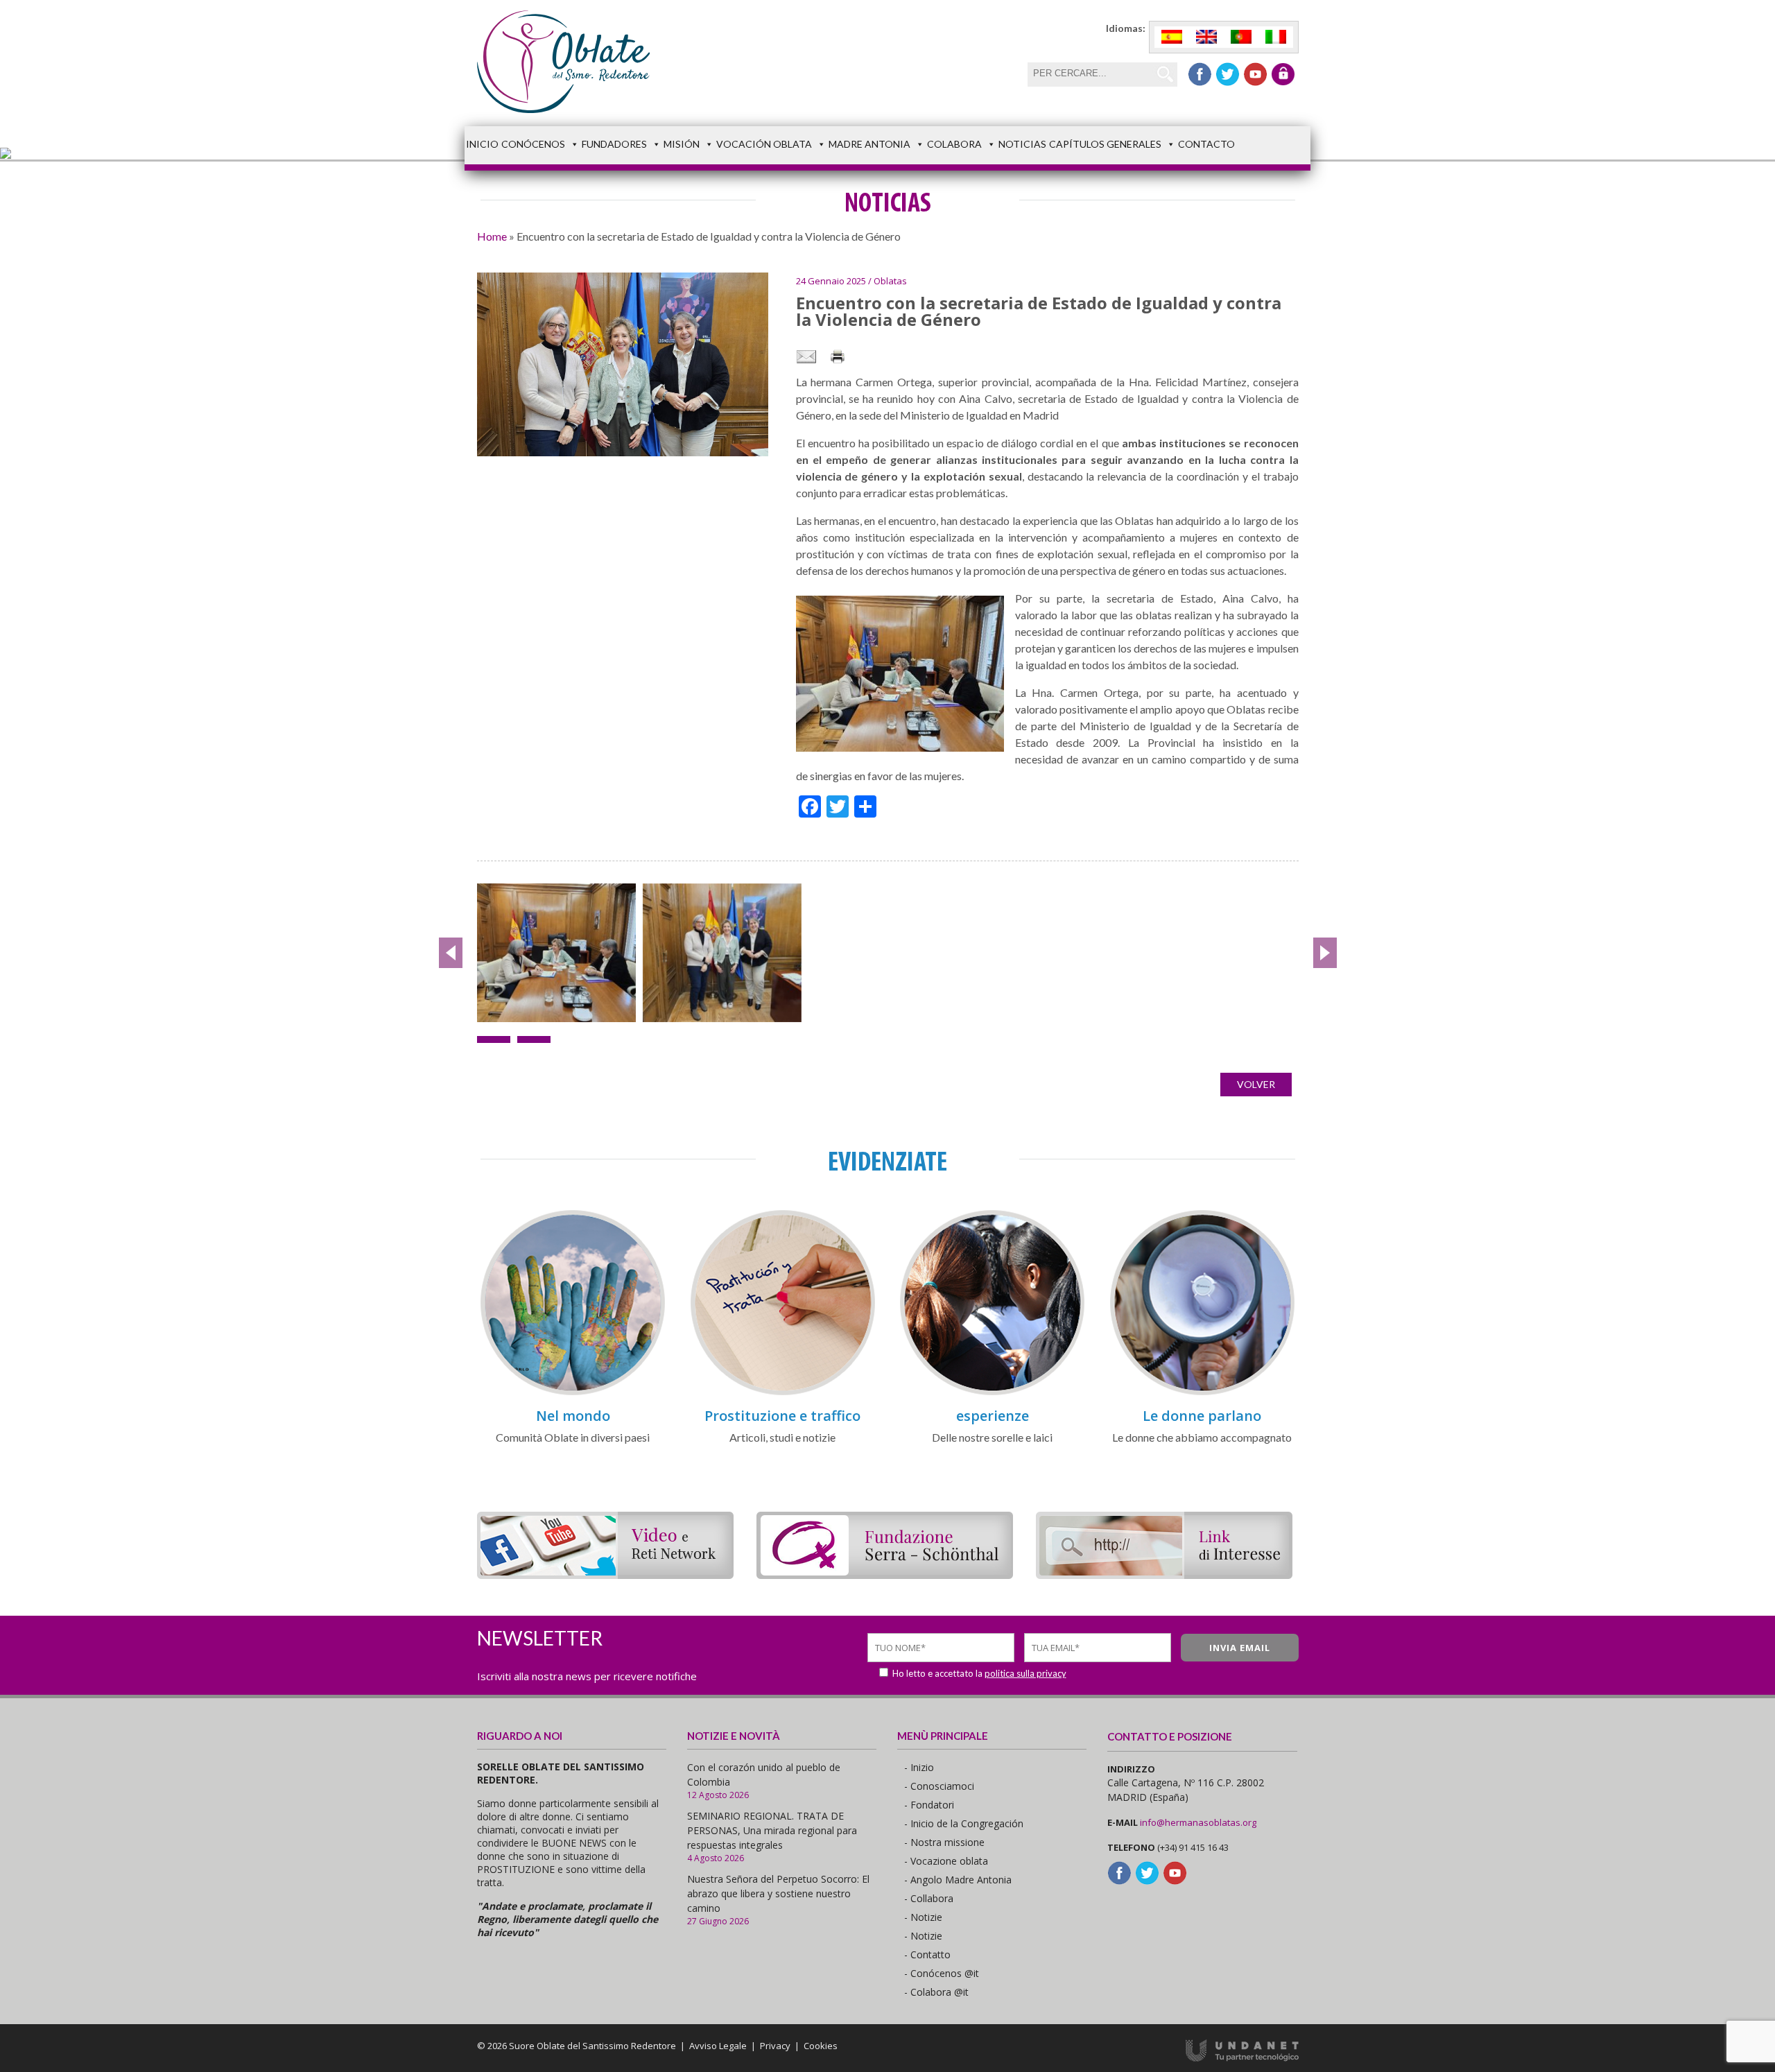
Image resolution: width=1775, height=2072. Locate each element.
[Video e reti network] (605, 1574)
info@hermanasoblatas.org (1198, 1822)
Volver (1256, 1084)
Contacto (1206, 144)
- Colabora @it (936, 1992)
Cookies (821, 2046)
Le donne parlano (1202, 1416)
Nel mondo (573, 1416)
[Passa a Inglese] (1206, 37)
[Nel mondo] (573, 1393)
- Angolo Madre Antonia (958, 1880)
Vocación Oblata (764, 144)
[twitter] (1228, 74)
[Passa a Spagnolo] (1172, 37)
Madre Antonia (869, 144)
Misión (682, 144)
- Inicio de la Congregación (964, 1823)
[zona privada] (1283, 74)
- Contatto (927, 1954)
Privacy (775, 2046)
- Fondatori (929, 1805)
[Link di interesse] (1164, 1574)
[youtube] (1255, 74)
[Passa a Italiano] (1276, 37)
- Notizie (923, 1917)
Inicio (482, 144)
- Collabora (929, 1898)
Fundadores (614, 144)
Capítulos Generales (1105, 144)
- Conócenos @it (942, 1973)
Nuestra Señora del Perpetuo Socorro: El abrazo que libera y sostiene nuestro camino (778, 1893)
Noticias (1022, 144)
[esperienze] (992, 1393)
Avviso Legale (718, 2046)
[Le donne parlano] (1202, 1393)
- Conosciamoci (939, 1786)
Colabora (954, 144)
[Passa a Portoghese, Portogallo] (1241, 37)
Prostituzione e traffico (782, 1416)
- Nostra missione (944, 1842)
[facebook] (1200, 74)
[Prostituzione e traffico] (783, 1393)
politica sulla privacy (1025, 1673)
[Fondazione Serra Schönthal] (885, 1574)
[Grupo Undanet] (1242, 2058)
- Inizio (919, 1767)
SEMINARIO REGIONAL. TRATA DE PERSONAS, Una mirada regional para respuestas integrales (772, 1830)
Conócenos (533, 144)
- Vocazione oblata (946, 1861)
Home (492, 236)
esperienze (993, 1416)
